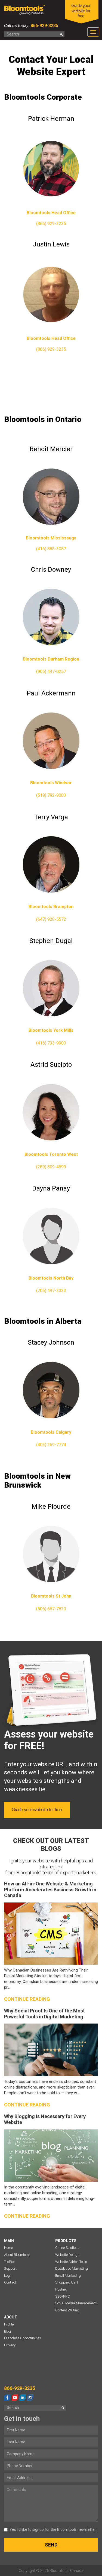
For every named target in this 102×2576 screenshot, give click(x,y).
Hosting (61, 2289)
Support (10, 2268)
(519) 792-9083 (51, 795)
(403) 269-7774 (51, 1445)
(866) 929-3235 (51, 224)
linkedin (23, 2398)
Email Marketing (68, 2276)
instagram (30, 2398)
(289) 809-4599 (51, 1167)
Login (8, 2276)
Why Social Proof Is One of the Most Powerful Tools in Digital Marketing (44, 2014)
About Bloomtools (17, 2255)
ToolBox (10, 2262)
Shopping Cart (67, 2282)
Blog (7, 2331)
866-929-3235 (44, 26)
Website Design (67, 2255)
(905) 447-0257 (51, 671)
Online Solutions (67, 2248)
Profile (9, 2324)
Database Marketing (72, 2268)
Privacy (10, 2345)
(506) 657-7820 (51, 1609)
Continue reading (27, 1999)
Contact (10, 2282)
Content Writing (67, 2310)
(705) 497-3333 (51, 1291)
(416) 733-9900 (51, 1043)
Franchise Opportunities (23, 2338)
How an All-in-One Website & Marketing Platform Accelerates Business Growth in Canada (50, 1889)
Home (8, 2248)
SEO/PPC (63, 2296)
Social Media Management (76, 2303)
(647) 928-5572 (51, 919)
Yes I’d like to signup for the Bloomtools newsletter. (53, 2529)
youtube (15, 2398)
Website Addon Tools (71, 2262)
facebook (7, 2398)
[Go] (61, 34)
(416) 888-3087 (51, 549)
